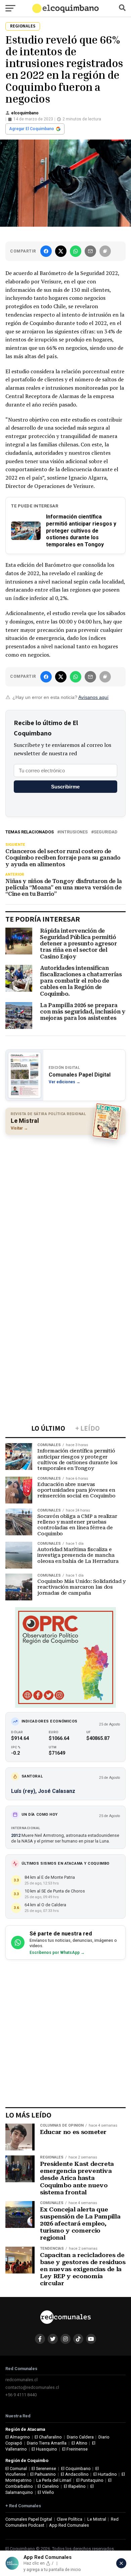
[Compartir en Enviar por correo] (90, 251)
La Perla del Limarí (54, 2480)
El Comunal (16, 2469)
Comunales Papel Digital (29, 2519)
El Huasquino (44, 2449)
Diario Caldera (80, 2437)
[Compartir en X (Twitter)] (61, 251)
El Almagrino (18, 2437)
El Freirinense (75, 2449)
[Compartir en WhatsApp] (76, 251)
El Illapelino (75, 2486)
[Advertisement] (65, 1207)
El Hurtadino (105, 2474)
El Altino (79, 2443)
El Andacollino (75, 2474)
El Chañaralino (48, 2437)
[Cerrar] (121, 2563)
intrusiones (74, 832)
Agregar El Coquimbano (32, 129)
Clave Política (70, 2519)
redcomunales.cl (21, 2380)
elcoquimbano (25, 113)
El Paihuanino (43, 2474)
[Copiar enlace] (105, 251)
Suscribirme (65, 787)
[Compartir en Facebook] (46, 251)
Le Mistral (97, 2519)
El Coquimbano (76, 2469)
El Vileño (46, 2492)
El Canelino (48, 2486)
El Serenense (44, 2469)
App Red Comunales (69, 2525)
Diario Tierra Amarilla (47, 2443)
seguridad (105, 832)
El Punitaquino (90, 2480)
